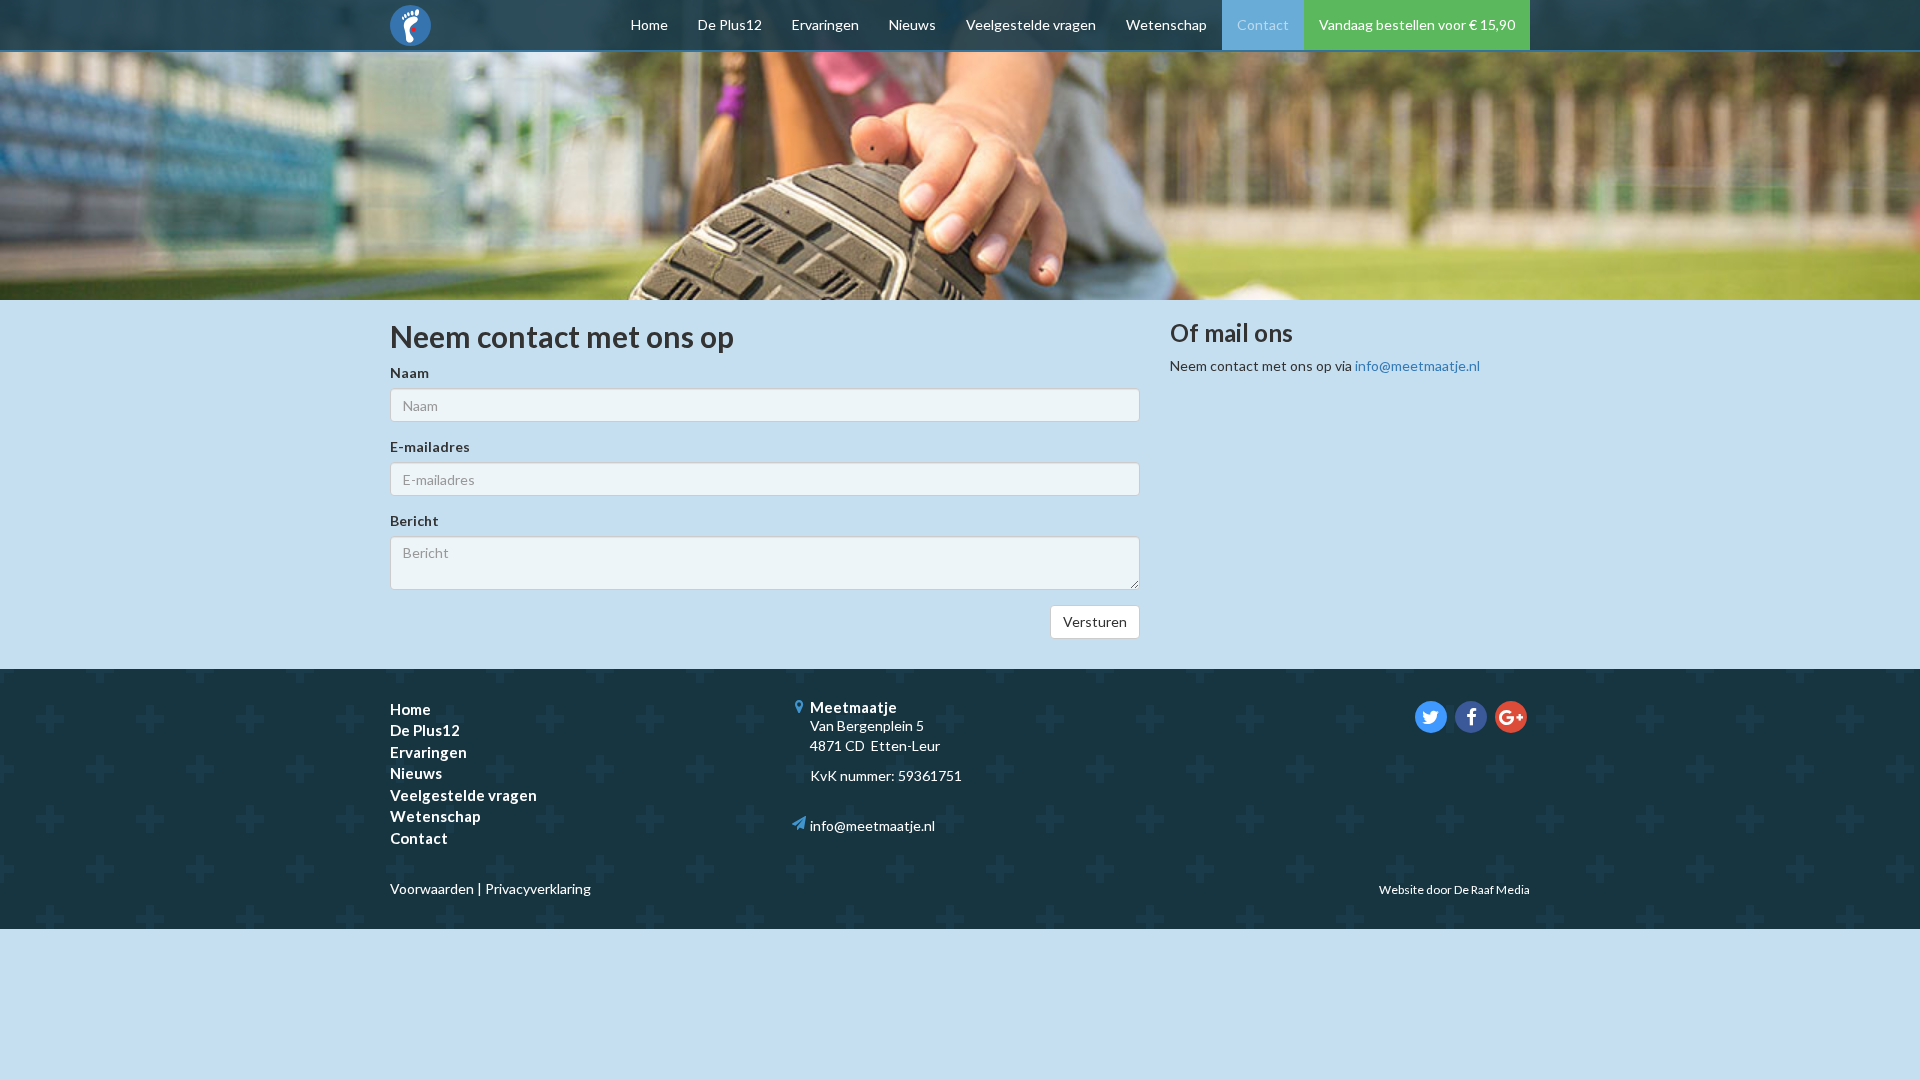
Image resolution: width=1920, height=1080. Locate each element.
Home (649, 24)
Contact (1263, 24)
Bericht (414, 520)
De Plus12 (730, 24)
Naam (409, 372)
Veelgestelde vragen (1031, 24)
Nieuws (912, 24)
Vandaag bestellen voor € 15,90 (1417, 24)
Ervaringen (825, 24)
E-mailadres (430, 446)
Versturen (1095, 621)
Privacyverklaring (538, 888)
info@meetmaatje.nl (1417, 365)
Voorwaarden (432, 888)
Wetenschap (1166, 24)
